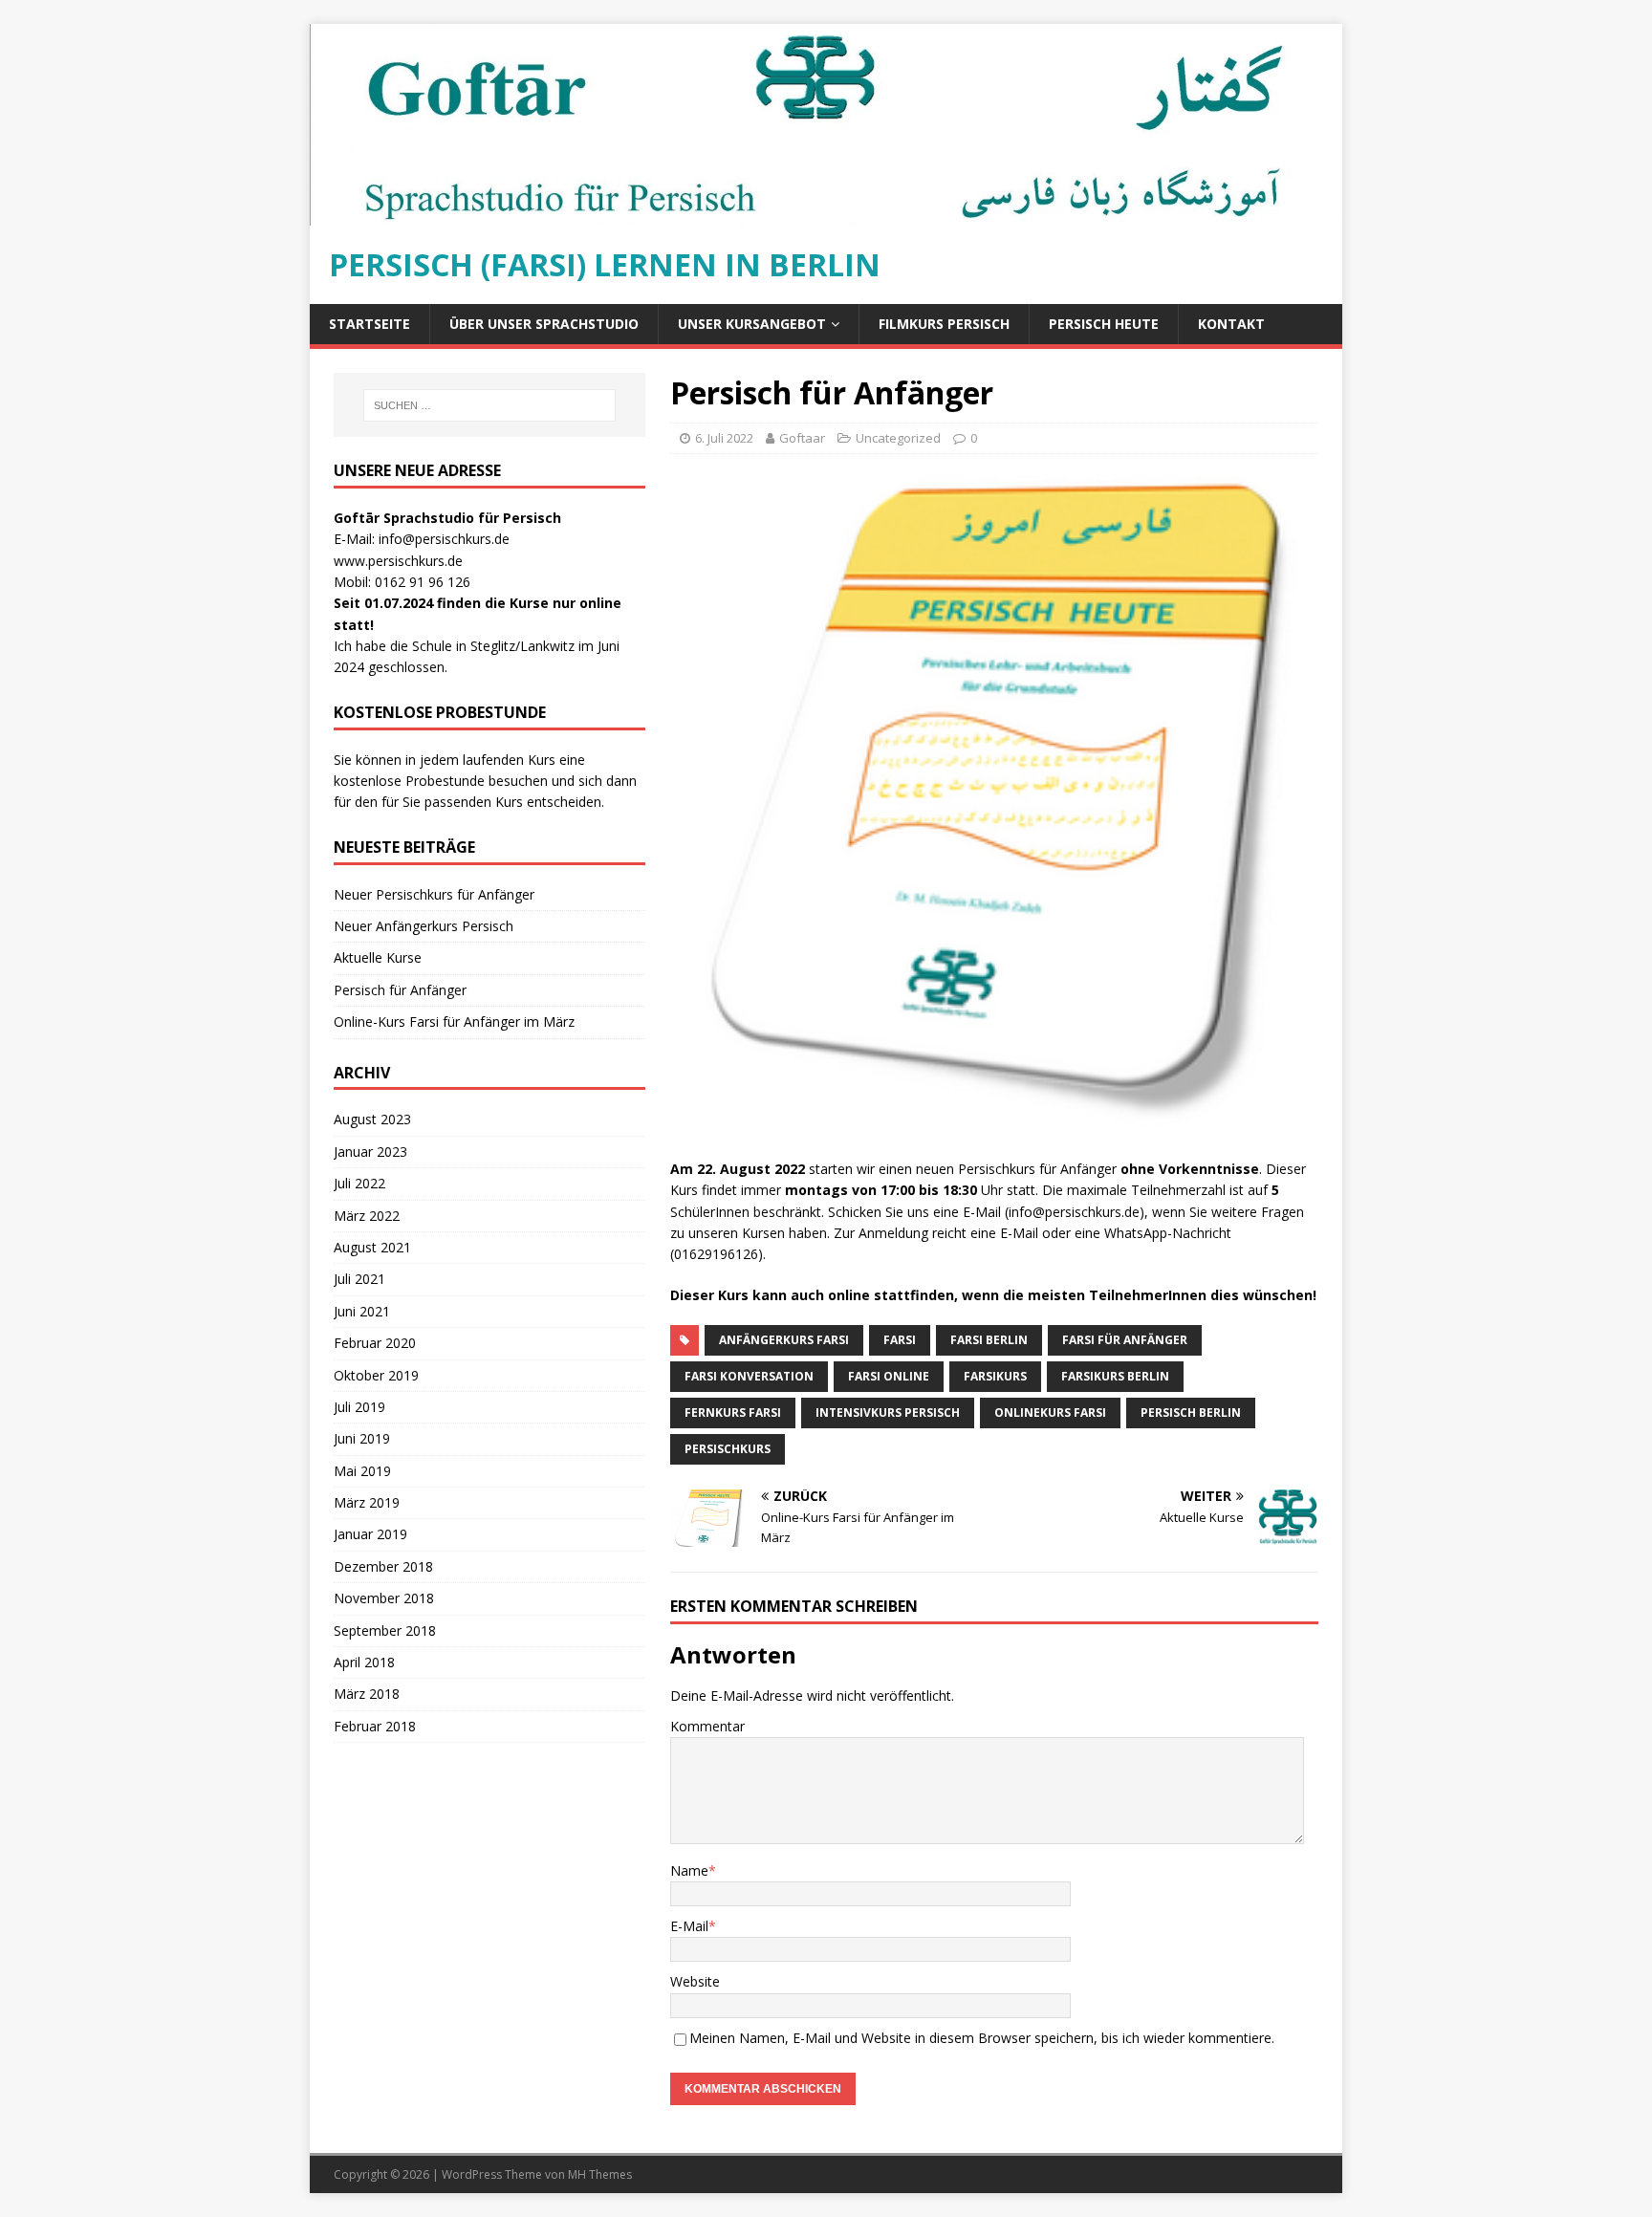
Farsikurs (995, 1376)
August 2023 (372, 1119)
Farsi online (889, 1376)
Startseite (370, 324)
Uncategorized (898, 438)
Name (689, 1870)
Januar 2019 (370, 1534)
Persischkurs (728, 1449)
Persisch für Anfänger (400, 990)
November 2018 (384, 1598)
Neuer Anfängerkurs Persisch (424, 926)
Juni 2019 (362, 1438)
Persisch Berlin (1191, 1413)
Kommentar (707, 1726)
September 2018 (385, 1630)
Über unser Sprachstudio (544, 324)
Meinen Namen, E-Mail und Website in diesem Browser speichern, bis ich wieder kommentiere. (982, 2038)
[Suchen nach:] (489, 405)
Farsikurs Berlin (1115, 1376)
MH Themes (600, 2174)
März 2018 (367, 1694)
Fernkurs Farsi (733, 1413)
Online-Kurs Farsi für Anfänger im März (454, 1022)
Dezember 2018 (383, 1566)
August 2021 (372, 1247)
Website (695, 1981)
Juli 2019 (359, 1407)
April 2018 (364, 1662)
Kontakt (1231, 324)
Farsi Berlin (989, 1340)
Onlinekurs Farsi (1050, 1413)
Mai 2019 (362, 1471)
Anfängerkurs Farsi (784, 1340)
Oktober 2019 (376, 1375)
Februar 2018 (375, 1726)
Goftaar (802, 438)
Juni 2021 (362, 1311)
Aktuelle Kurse (378, 957)
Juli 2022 (359, 1183)
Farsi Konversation (749, 1376)
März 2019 (367, 1502)
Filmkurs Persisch (944, 324)
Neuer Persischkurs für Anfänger (434, 894)
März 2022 (367, 1216)
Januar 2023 (370, 1152)
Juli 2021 (359, 1279)
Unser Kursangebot (752, 324)
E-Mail (689, 1926)
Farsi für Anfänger (1125, 1340)
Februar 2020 (375, 1343)
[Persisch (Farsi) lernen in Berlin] (826, 215)
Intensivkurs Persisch (888, 1413)
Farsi (900, 1340)
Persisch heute (1104, 324)
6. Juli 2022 (724, 438)
